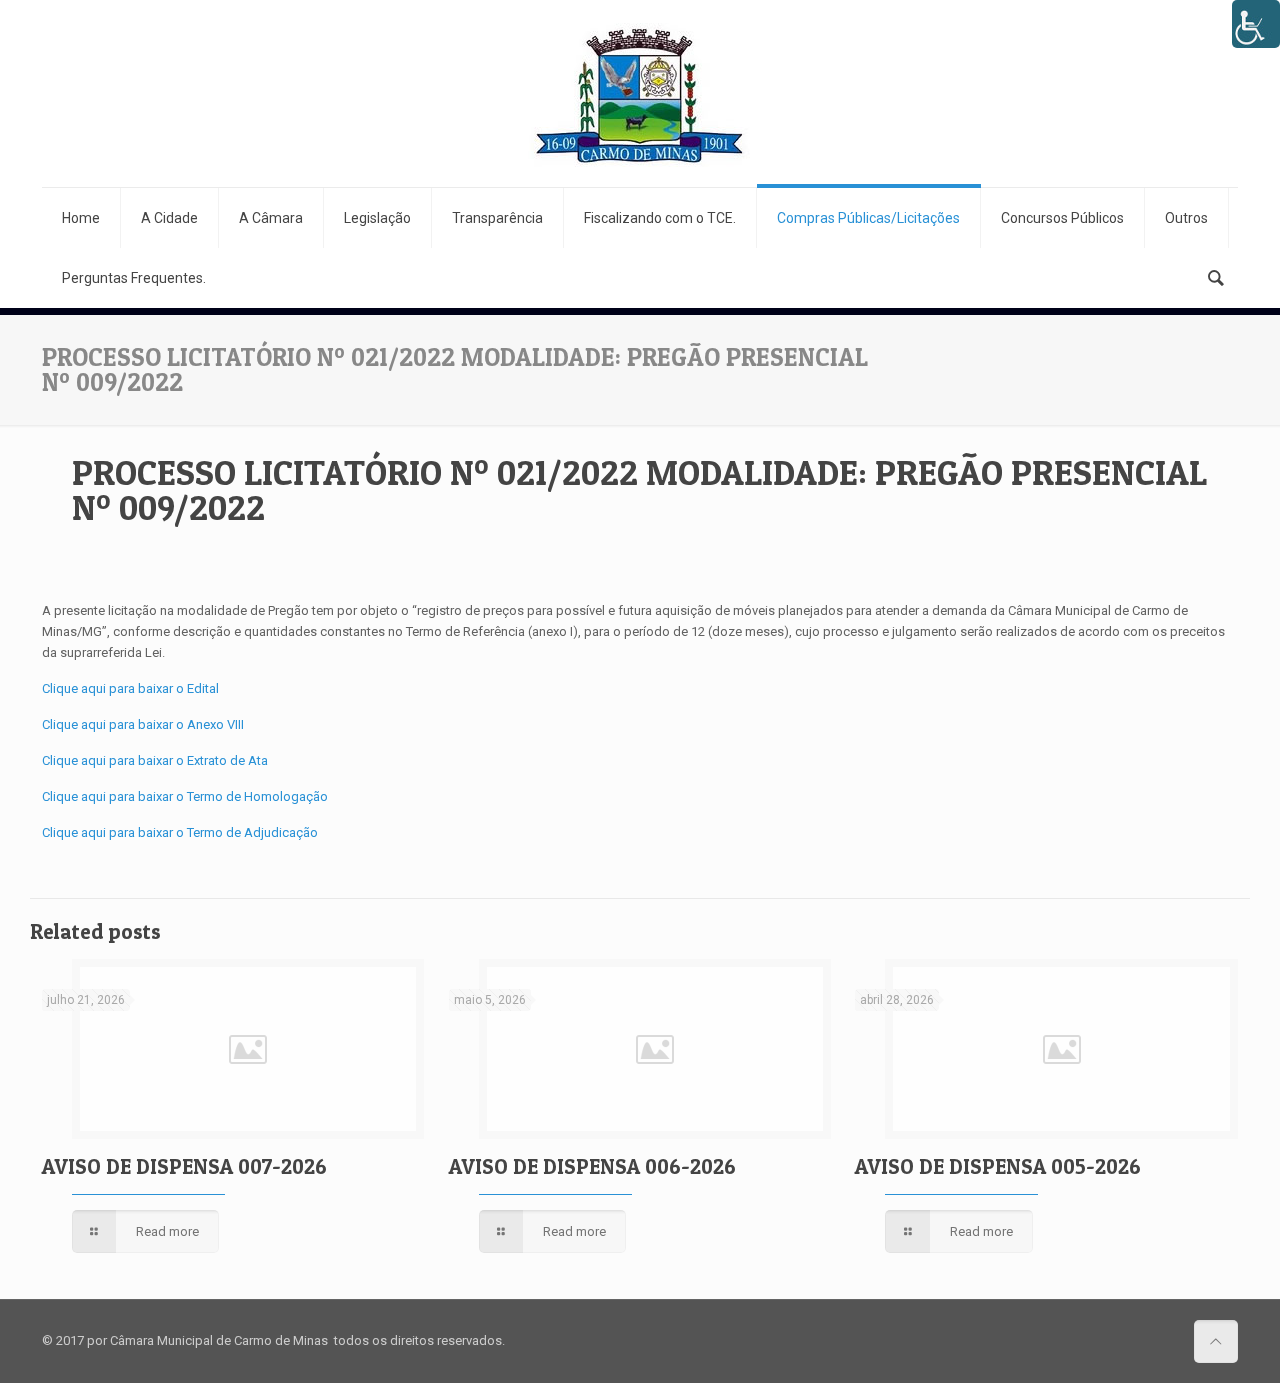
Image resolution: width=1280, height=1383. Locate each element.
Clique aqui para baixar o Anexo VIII (143, 724)
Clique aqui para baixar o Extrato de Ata (155, 760)
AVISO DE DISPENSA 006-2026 (592, 1166)
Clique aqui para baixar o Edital (130, 688)
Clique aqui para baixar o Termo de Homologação (185, 796)
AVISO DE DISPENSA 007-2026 (184, 1166)
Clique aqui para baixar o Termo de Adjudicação (180, 832)
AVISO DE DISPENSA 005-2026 (998, 1166)
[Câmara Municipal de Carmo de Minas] (640, 93)
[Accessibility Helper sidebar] (1256, 24)
